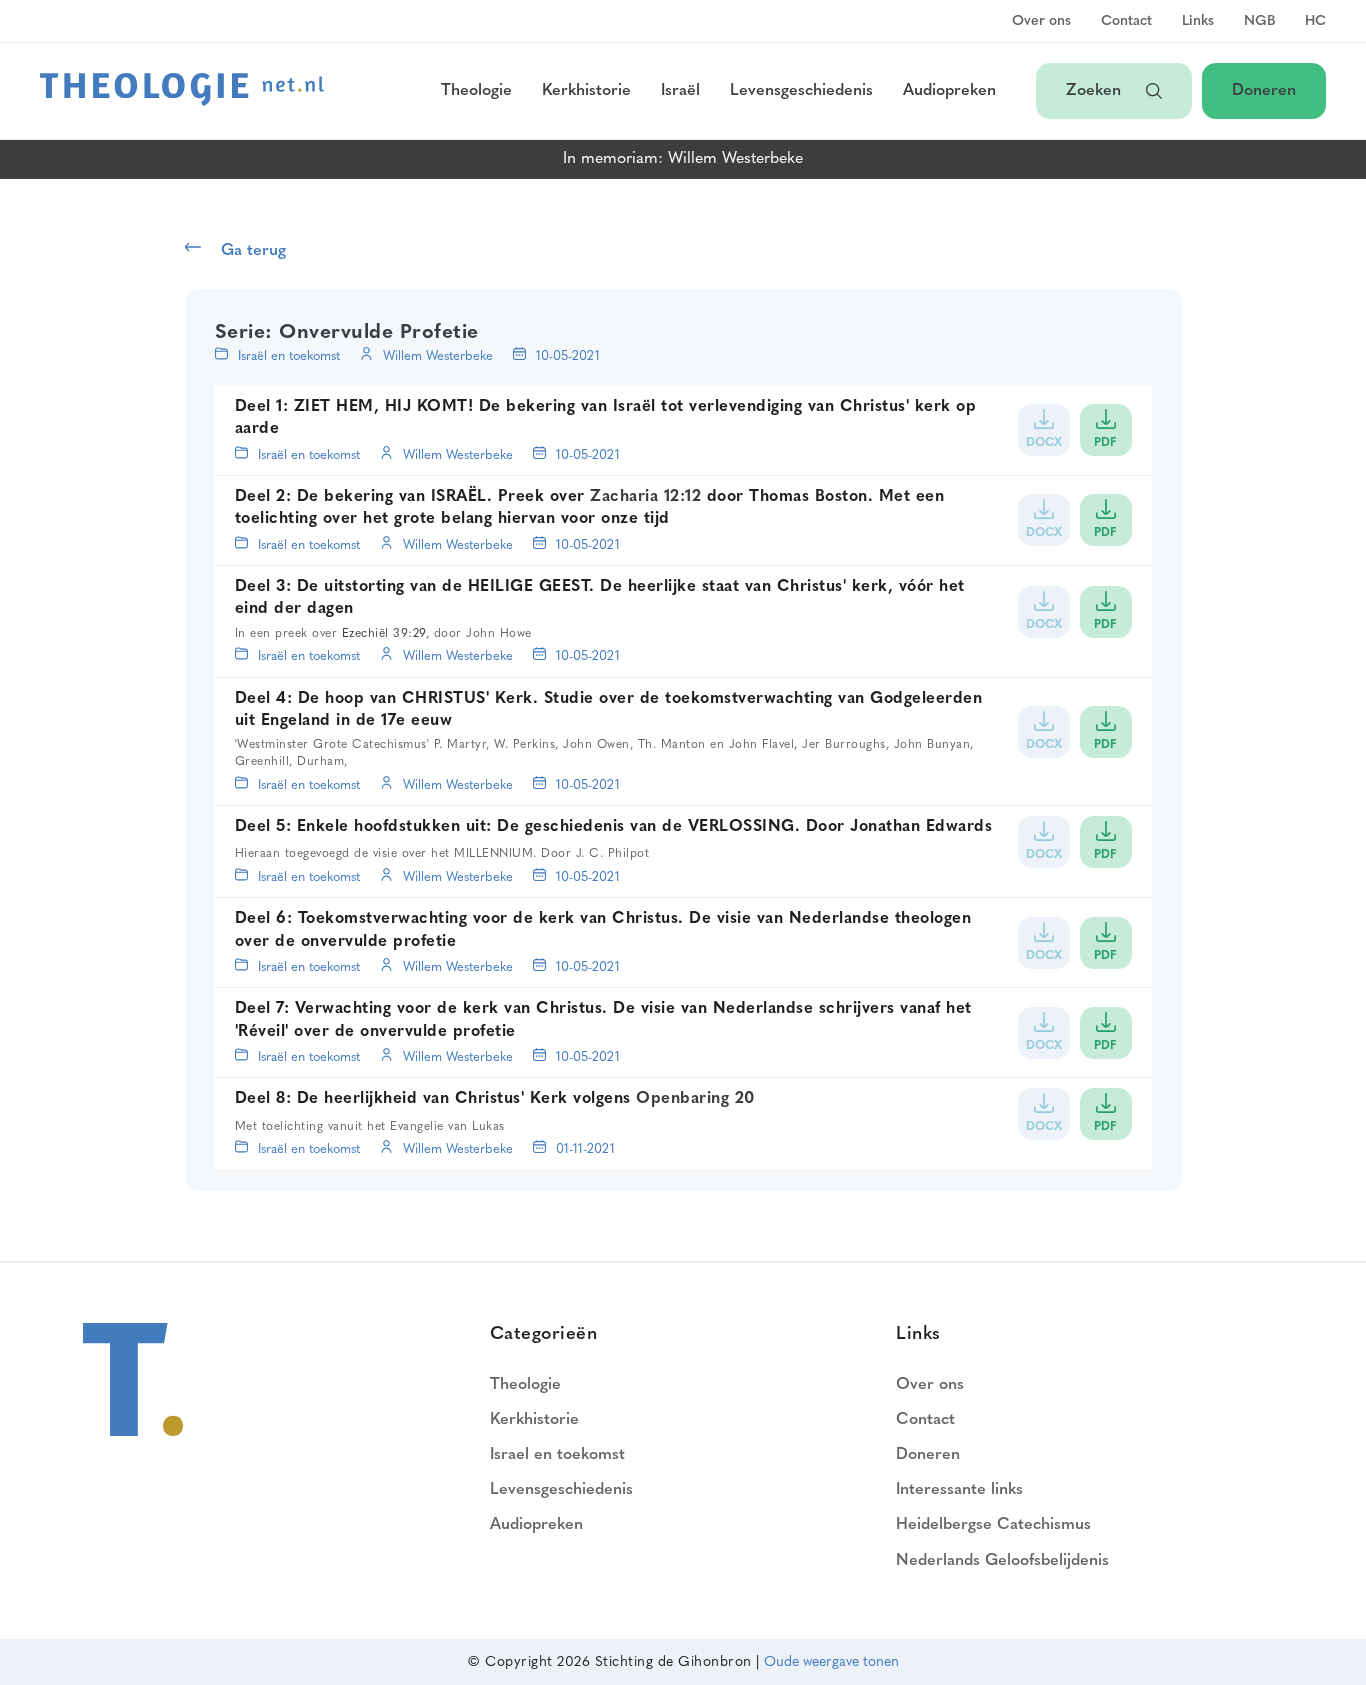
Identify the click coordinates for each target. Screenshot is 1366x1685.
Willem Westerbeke (438, 356)
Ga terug (253, 251)
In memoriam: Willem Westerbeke (683, 159)
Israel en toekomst (557, 1455)
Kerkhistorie (586, 91)
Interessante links (959, 1490)
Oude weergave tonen (831, 1662)
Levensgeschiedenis (801, 91)
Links (1198, 22)
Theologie (476, 91)
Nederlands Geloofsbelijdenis (1002, 1561)
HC (1315, 22)
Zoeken (1096, 91)
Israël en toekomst (289, 356)
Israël (680, 91)
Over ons (1041, 22)
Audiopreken (949, 91)
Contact (1126, 22)
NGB (1259, 22)
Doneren (1264, 91)
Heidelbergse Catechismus (993, 1525)
